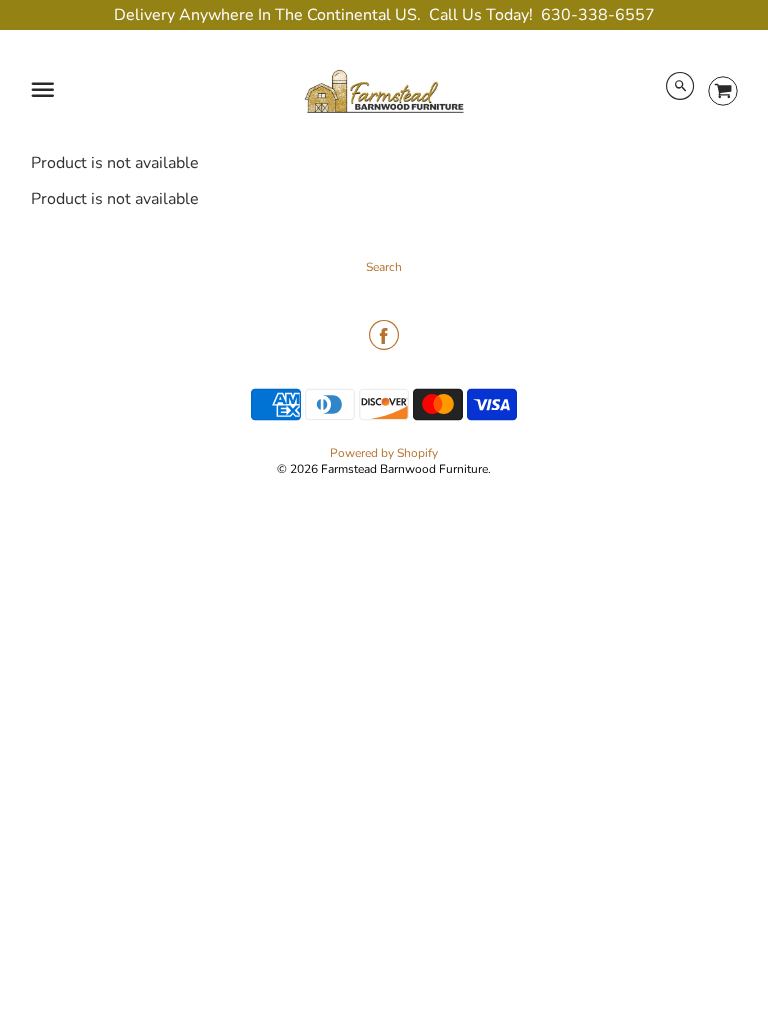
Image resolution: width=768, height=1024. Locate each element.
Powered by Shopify (384, 453)
